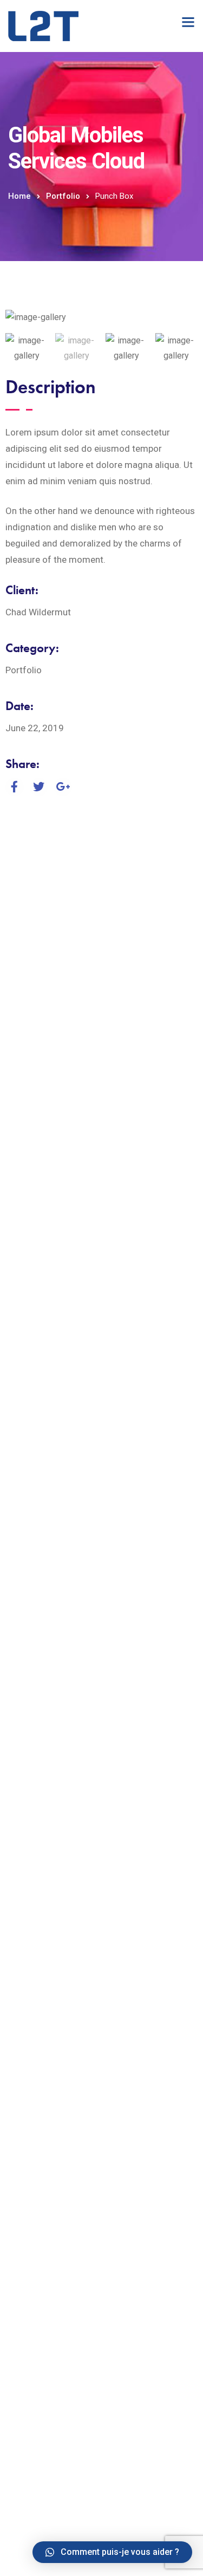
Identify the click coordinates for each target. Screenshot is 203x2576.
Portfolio (63, 196)
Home (19, 196)
